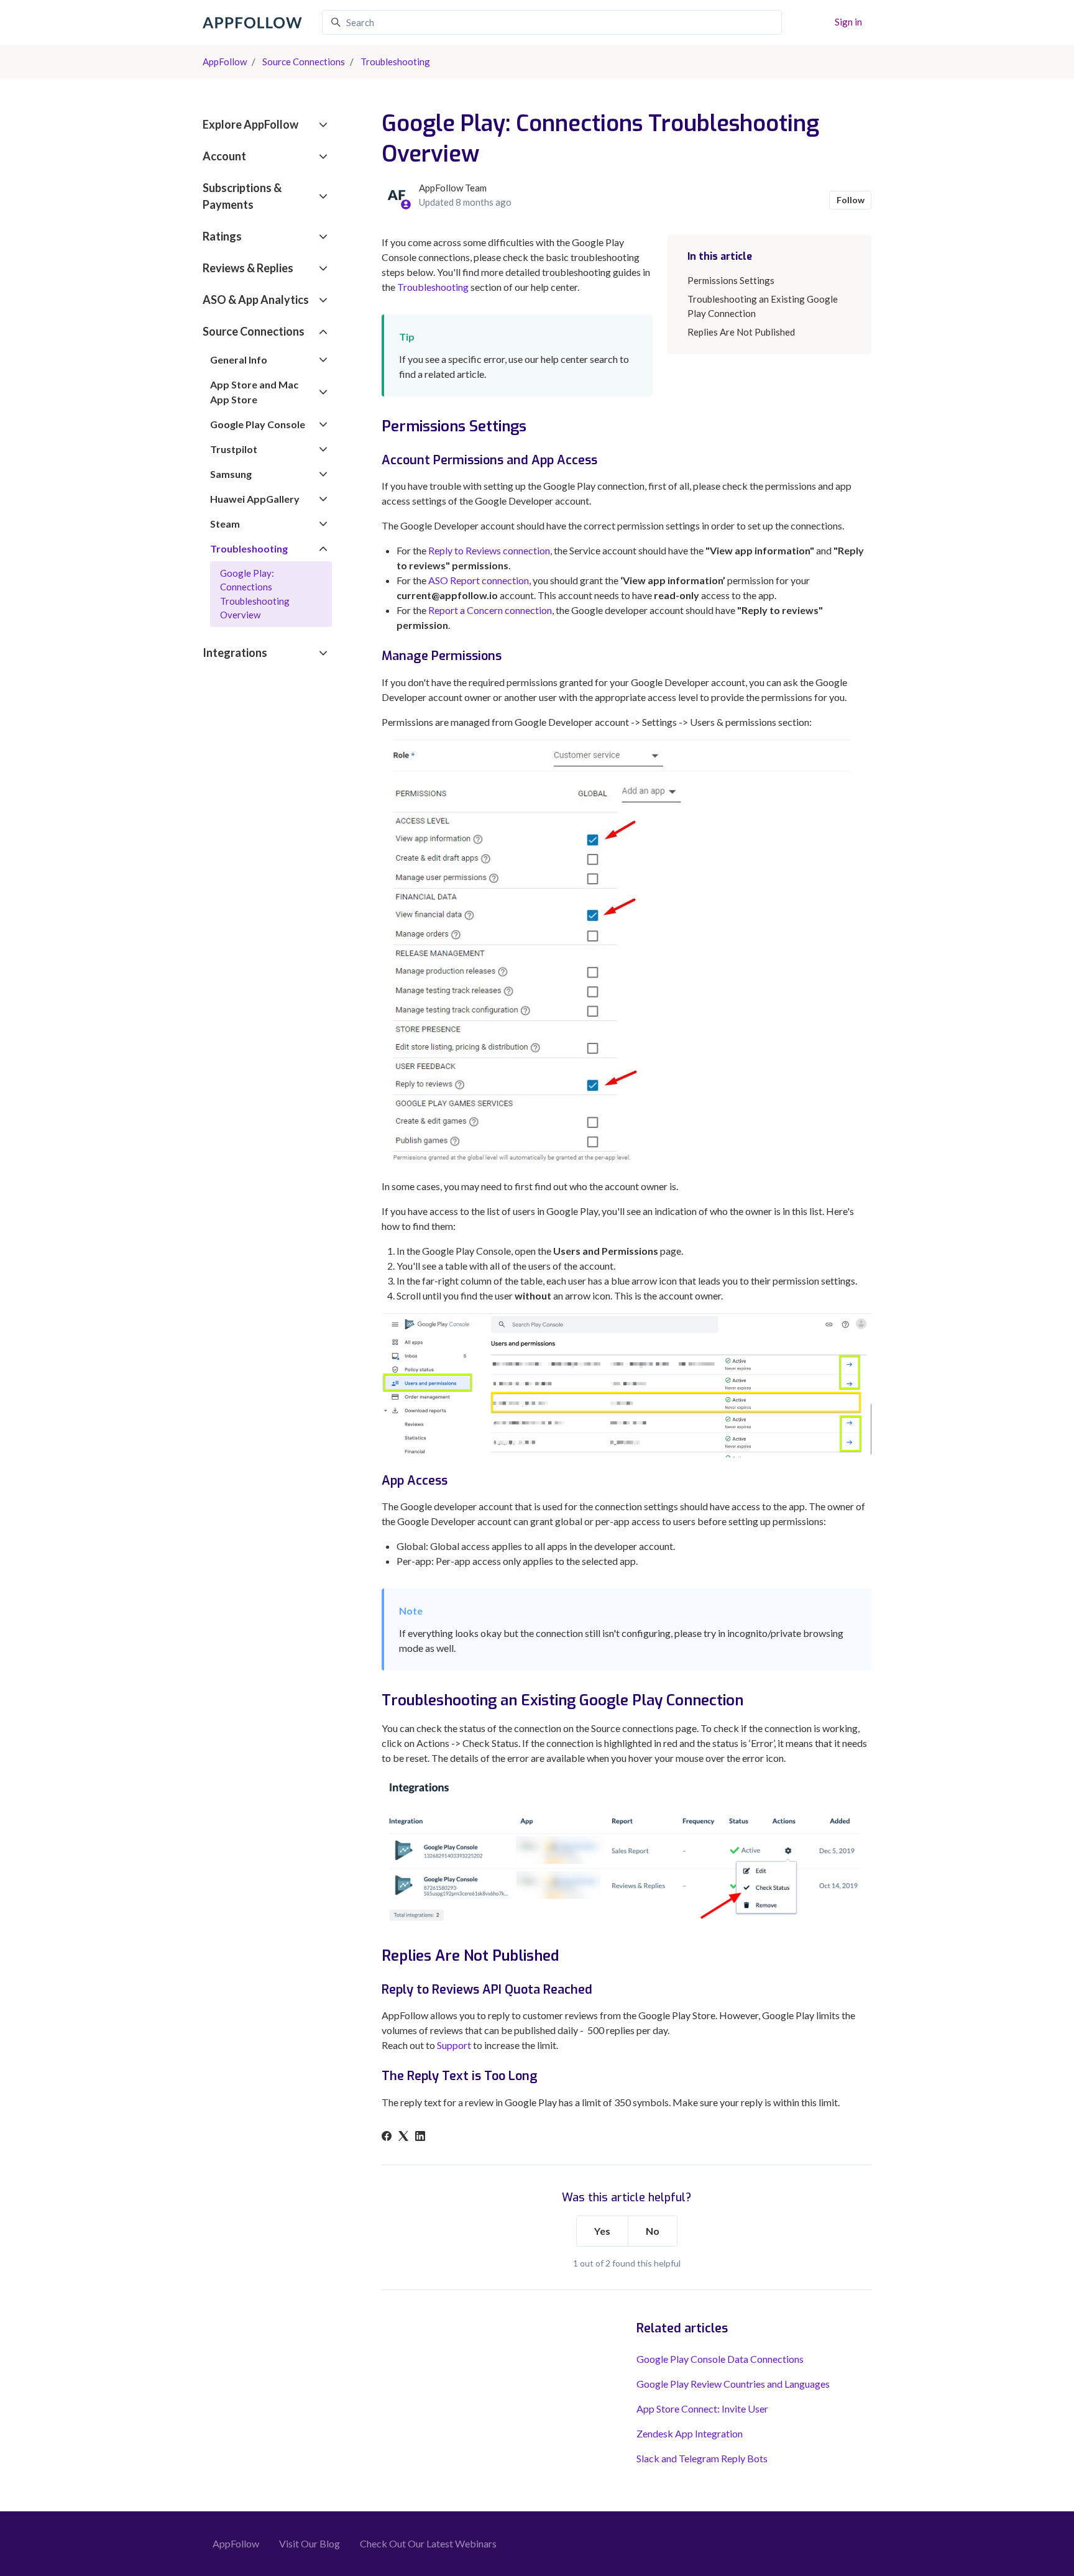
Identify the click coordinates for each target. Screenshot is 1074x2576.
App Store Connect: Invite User (702, 2409)
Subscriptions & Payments (242, 196)
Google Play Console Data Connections (720, 2359)
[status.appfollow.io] (814, 21)
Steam (225, 524)
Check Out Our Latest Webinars (428, 2543)
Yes (602, 2231)
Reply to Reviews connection (489, 550)
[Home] (252, 23)
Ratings (222, 236)
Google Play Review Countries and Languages (733, 2384)
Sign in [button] (848, 22)
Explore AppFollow (250, 124)
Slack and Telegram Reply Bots (702, 2458)
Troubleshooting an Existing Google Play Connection (763, 306)
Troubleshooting (395, 62)
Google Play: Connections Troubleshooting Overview (255, 594)
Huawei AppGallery (255, 499)
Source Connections (304, 62)
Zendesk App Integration (690, 2433)
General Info (239, 360)
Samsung (231, 474)
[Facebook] (387, 2137)
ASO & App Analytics (256, 300)
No (653, 2231)
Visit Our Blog (310, 2543)
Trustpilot (234, 449)
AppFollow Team (453, 188)
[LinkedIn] (420, 2137)
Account (224, 156)
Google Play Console (258, 424)
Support (454, 2045)
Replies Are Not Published (741, 332)
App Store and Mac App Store (254, 392)
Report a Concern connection (490, 610)
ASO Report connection (479, 580)
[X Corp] (403, 2137)
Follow (851, 200)
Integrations (235, 653)
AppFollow (225, 62)
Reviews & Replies (248, 268)
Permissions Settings (731, 280)
